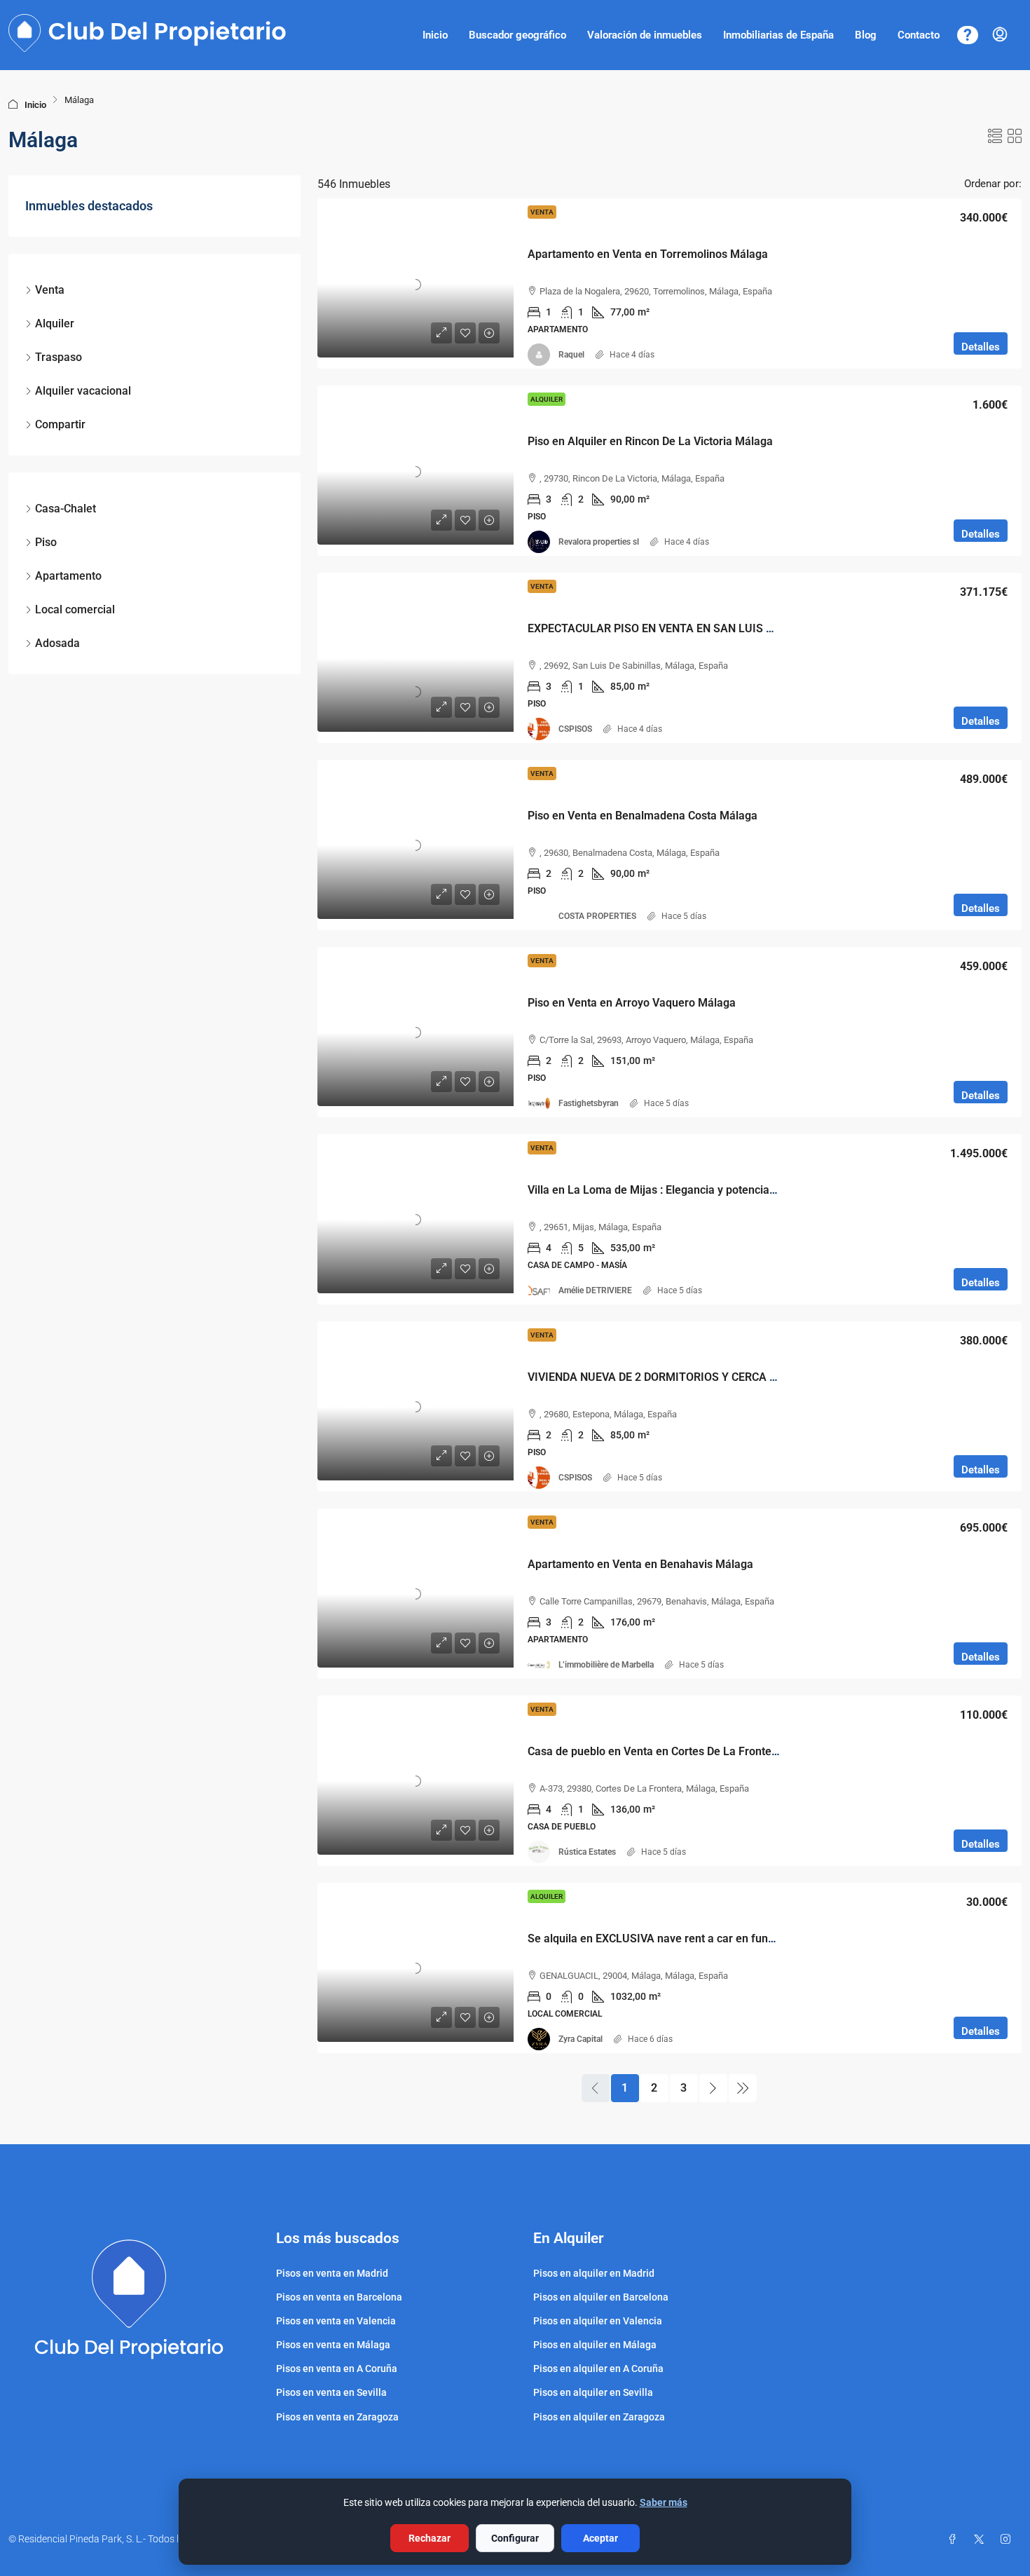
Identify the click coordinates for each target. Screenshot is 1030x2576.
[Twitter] (982, 2540)
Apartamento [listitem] (68, 576)
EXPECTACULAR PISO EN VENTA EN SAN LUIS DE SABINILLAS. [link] (688, 628)
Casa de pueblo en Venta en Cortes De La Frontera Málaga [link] (675, 1751)
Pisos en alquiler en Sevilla (593, 2392)
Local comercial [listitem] (75, 609)
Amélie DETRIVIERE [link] (595, 1290)
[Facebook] (955, 2540)
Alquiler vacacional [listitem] (83, 391)
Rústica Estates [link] (587, 1852)
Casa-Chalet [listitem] (66, 509)
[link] (416, 284)
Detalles (981, 347)
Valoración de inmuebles (645, 35)
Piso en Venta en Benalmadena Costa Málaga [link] (643, 816)
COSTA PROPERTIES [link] (597, 916)
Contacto (919, 35)
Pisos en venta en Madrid (332, 2273)
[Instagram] (1008, 2540)
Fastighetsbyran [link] (589, 1103)
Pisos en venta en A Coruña (337, 2369)
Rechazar (430, 2538)
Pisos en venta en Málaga (333, 2345)
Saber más (664, 2502)
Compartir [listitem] (60, 424)
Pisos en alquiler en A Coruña (598, 2369)
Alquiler (547, 399)
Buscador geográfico (517, 35)
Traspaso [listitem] (59, 357)
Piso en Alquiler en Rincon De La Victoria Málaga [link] (650, 441)
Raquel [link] (571, 355)
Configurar (515, 2538)
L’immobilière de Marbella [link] (606, 1665)
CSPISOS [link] (575, 729)
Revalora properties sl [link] (599, 542)
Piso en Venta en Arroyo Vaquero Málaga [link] (632, 1003)
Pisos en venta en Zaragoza (337, 2417)
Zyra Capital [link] (581, 2039)
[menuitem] (1000, 35)
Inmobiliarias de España (778, 35)
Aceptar (600, 2538)
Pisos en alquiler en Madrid (594, 2273)
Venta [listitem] (50, 290)
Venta (542, 212)
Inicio (435, 35)
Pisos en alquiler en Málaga (595, 2345)
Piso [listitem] (46, 542)
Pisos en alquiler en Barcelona (601, 2297)
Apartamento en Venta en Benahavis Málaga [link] (640, 1564)
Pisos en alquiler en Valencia (598, 2321)
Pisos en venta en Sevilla (331, 2392)
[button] (995, 137)
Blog (866, 35)
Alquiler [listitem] (55, 323)
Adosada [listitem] (57, 643)
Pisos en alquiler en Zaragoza (599, 2417)
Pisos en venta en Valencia (336, 2321)
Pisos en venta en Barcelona (339, 2297)
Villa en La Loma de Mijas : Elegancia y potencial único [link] (665, 1190)
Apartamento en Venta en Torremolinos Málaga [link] (648, 254)
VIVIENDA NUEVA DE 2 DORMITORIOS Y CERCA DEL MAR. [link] (674, 1377)
